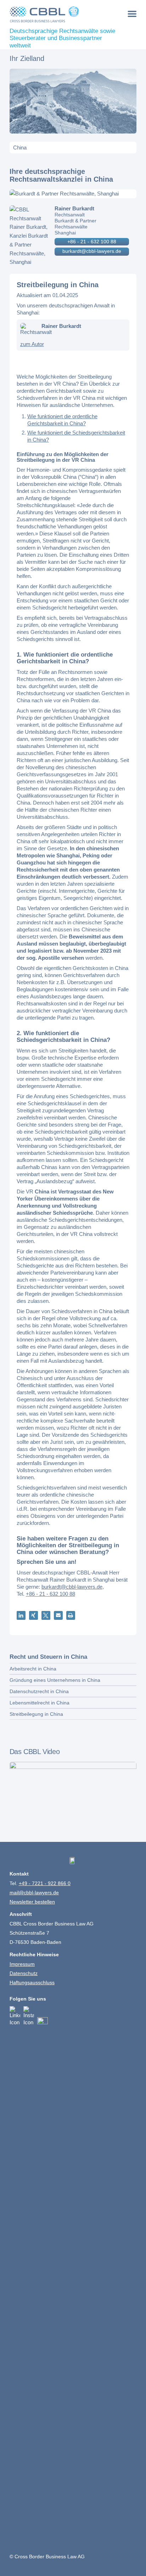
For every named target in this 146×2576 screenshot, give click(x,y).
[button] (21, 1615)
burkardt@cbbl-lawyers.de (92, 251)
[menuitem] (132, 14)
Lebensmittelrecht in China (40, 1703)
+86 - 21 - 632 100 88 (92, 242)
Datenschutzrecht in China (39, 1691)
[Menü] (132, 14)
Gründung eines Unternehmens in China (55, 1680)
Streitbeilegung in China (36, 1714)
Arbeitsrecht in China (33, 1669)
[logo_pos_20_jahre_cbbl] (60, 14)
